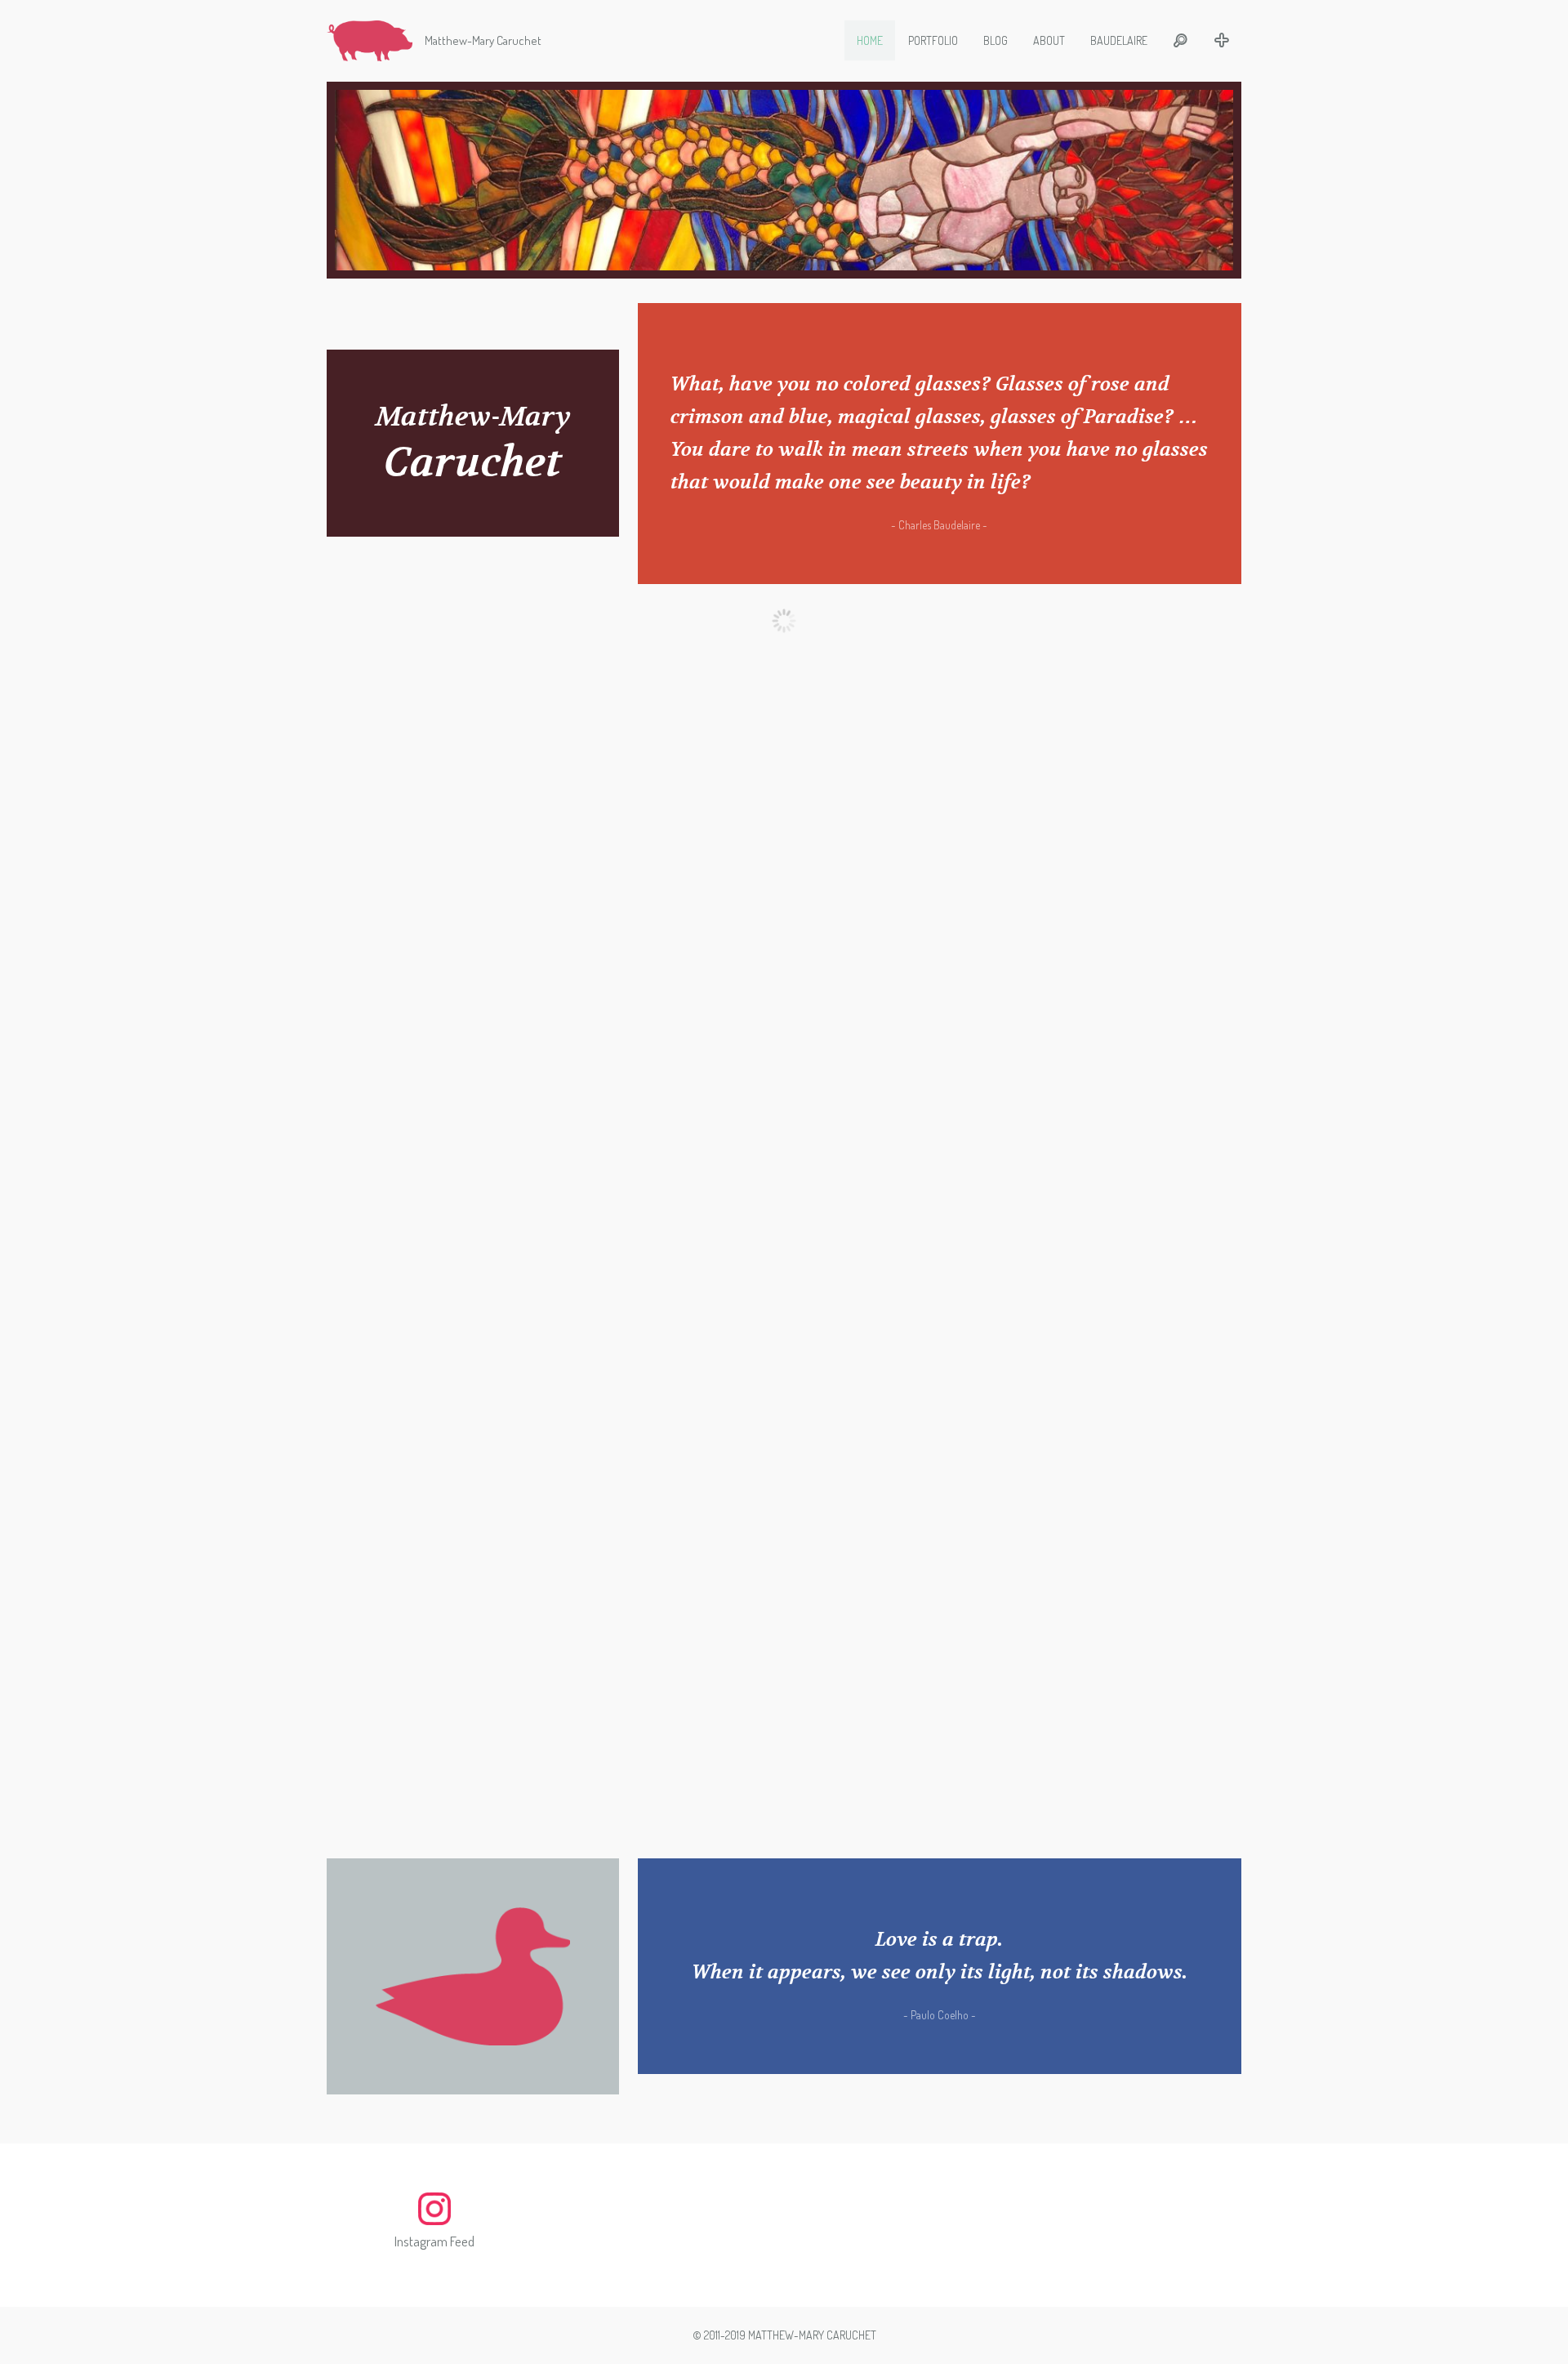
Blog (996, 40)
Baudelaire (1119, 40)
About (1049, 40)
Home (870, 40)
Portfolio (933, 40)
